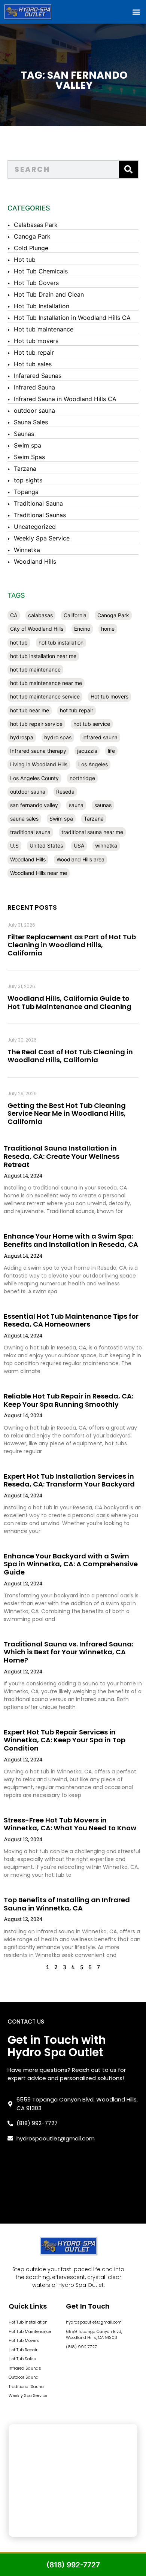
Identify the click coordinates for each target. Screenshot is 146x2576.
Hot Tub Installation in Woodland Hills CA (72, 318)
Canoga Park (32, 236)
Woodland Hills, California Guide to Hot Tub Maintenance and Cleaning (69, 1002)
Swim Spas (29, 457)
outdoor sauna (34, 410)
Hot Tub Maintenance (30, 2331)
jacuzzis (87, 751)
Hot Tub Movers (24, 2340)
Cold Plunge (31, 248)
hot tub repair (77, 710)
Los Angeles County (34, 778)
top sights (28, 480)
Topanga (26, 492)
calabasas (40, 615)
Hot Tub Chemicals (41, 271)
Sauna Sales (31, 422)
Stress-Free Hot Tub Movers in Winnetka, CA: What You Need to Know (70, 1824)
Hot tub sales (33, 364)
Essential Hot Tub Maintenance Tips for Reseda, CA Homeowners (71, 1320)
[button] (136, 12)
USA (79, 845)
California (75, 615)
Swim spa (28, 445)
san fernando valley (34, 805)
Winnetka (27, 550)
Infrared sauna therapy (38, 751)
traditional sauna (30, 832)
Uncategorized (35, 527)
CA (14, 615)
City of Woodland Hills (37, 629)
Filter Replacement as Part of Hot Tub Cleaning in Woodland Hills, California (72, 945)
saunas (103, 805)
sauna (76, 805)
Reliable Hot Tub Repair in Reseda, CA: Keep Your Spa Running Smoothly (69, 1400)
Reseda (65, 792)
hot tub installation (61, 643)
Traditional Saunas (40, 515)
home (108, 629)
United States (46, 845)
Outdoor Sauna (24, 2377)
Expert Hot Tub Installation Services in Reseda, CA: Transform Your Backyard (69, 1480)
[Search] (128, 169)
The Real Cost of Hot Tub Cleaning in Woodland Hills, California (70, 1056)
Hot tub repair (34, 352)
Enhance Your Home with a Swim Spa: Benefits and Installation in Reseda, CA (71, 1240)
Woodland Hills (35, 561)
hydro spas (58, 737)
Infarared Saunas (38, 376)
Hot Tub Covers (36, 283)
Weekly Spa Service (42, 538)
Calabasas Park (36, 225)
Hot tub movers (36, 341)
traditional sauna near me (92, 832)
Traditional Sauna (38, 503)
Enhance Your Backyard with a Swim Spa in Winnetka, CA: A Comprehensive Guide (71, 1564)
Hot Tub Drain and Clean (49, 294)
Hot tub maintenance (44, 329)
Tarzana (25, 469)
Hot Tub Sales (22, 2359)
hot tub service (92, 724)
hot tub (19, 643)
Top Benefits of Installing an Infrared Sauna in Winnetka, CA (67, 1904)
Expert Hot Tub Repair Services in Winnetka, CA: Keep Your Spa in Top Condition (65, 1740)
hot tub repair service (36, 724)
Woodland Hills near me (39, 873)
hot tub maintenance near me (46, 683)
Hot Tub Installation (42, 306)
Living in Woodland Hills (39, 764)
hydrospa (22, 737)
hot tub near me (30, 710)
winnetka (106, 845)
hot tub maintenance (35, 669)
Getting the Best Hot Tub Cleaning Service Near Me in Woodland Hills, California (67, 1113)
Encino (82, 629)
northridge (82, 778)
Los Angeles (93, 764)
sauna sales (24, 819)
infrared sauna (100, 737)
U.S (14, 845)
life (111, 751)
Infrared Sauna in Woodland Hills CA (65, 399)
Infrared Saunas (25, 2368)
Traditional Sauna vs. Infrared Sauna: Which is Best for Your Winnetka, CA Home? (69, 1652)
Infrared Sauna (34, 387)
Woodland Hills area (80, 859)
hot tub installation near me (43, 656)
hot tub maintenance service (45, 696)
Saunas (24, 434)
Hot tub (25, 260)
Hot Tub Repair (23, 2350)
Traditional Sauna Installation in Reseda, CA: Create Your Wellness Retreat (62, 1156)
